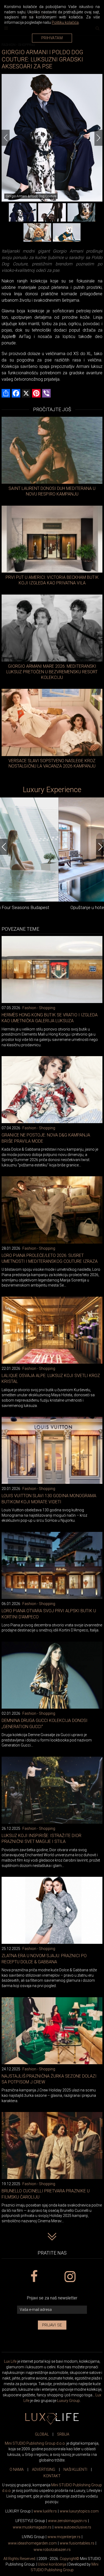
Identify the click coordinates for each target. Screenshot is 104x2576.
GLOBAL (42, 2434)
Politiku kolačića (65, 22)
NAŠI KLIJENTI (75, 2469)
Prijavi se (52, 2325)
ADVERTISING (44, 2469)
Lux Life (10, 2361)
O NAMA (17, 2469)
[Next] (98, 138)
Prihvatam (52, 38)
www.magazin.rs (67, 2521)
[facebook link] (34, 2277)
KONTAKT (52, 2476)
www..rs (45, 2511)
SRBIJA (63, 2434)
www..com (79, 2511)
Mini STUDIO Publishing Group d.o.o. (35, 2443)
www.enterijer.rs (64, 2537)
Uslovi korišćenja (52, 2564)
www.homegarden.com (32, 2543)
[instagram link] (70, 2277)
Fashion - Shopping (39, 1008)
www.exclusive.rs (73, 2527)
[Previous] (6, 138)
